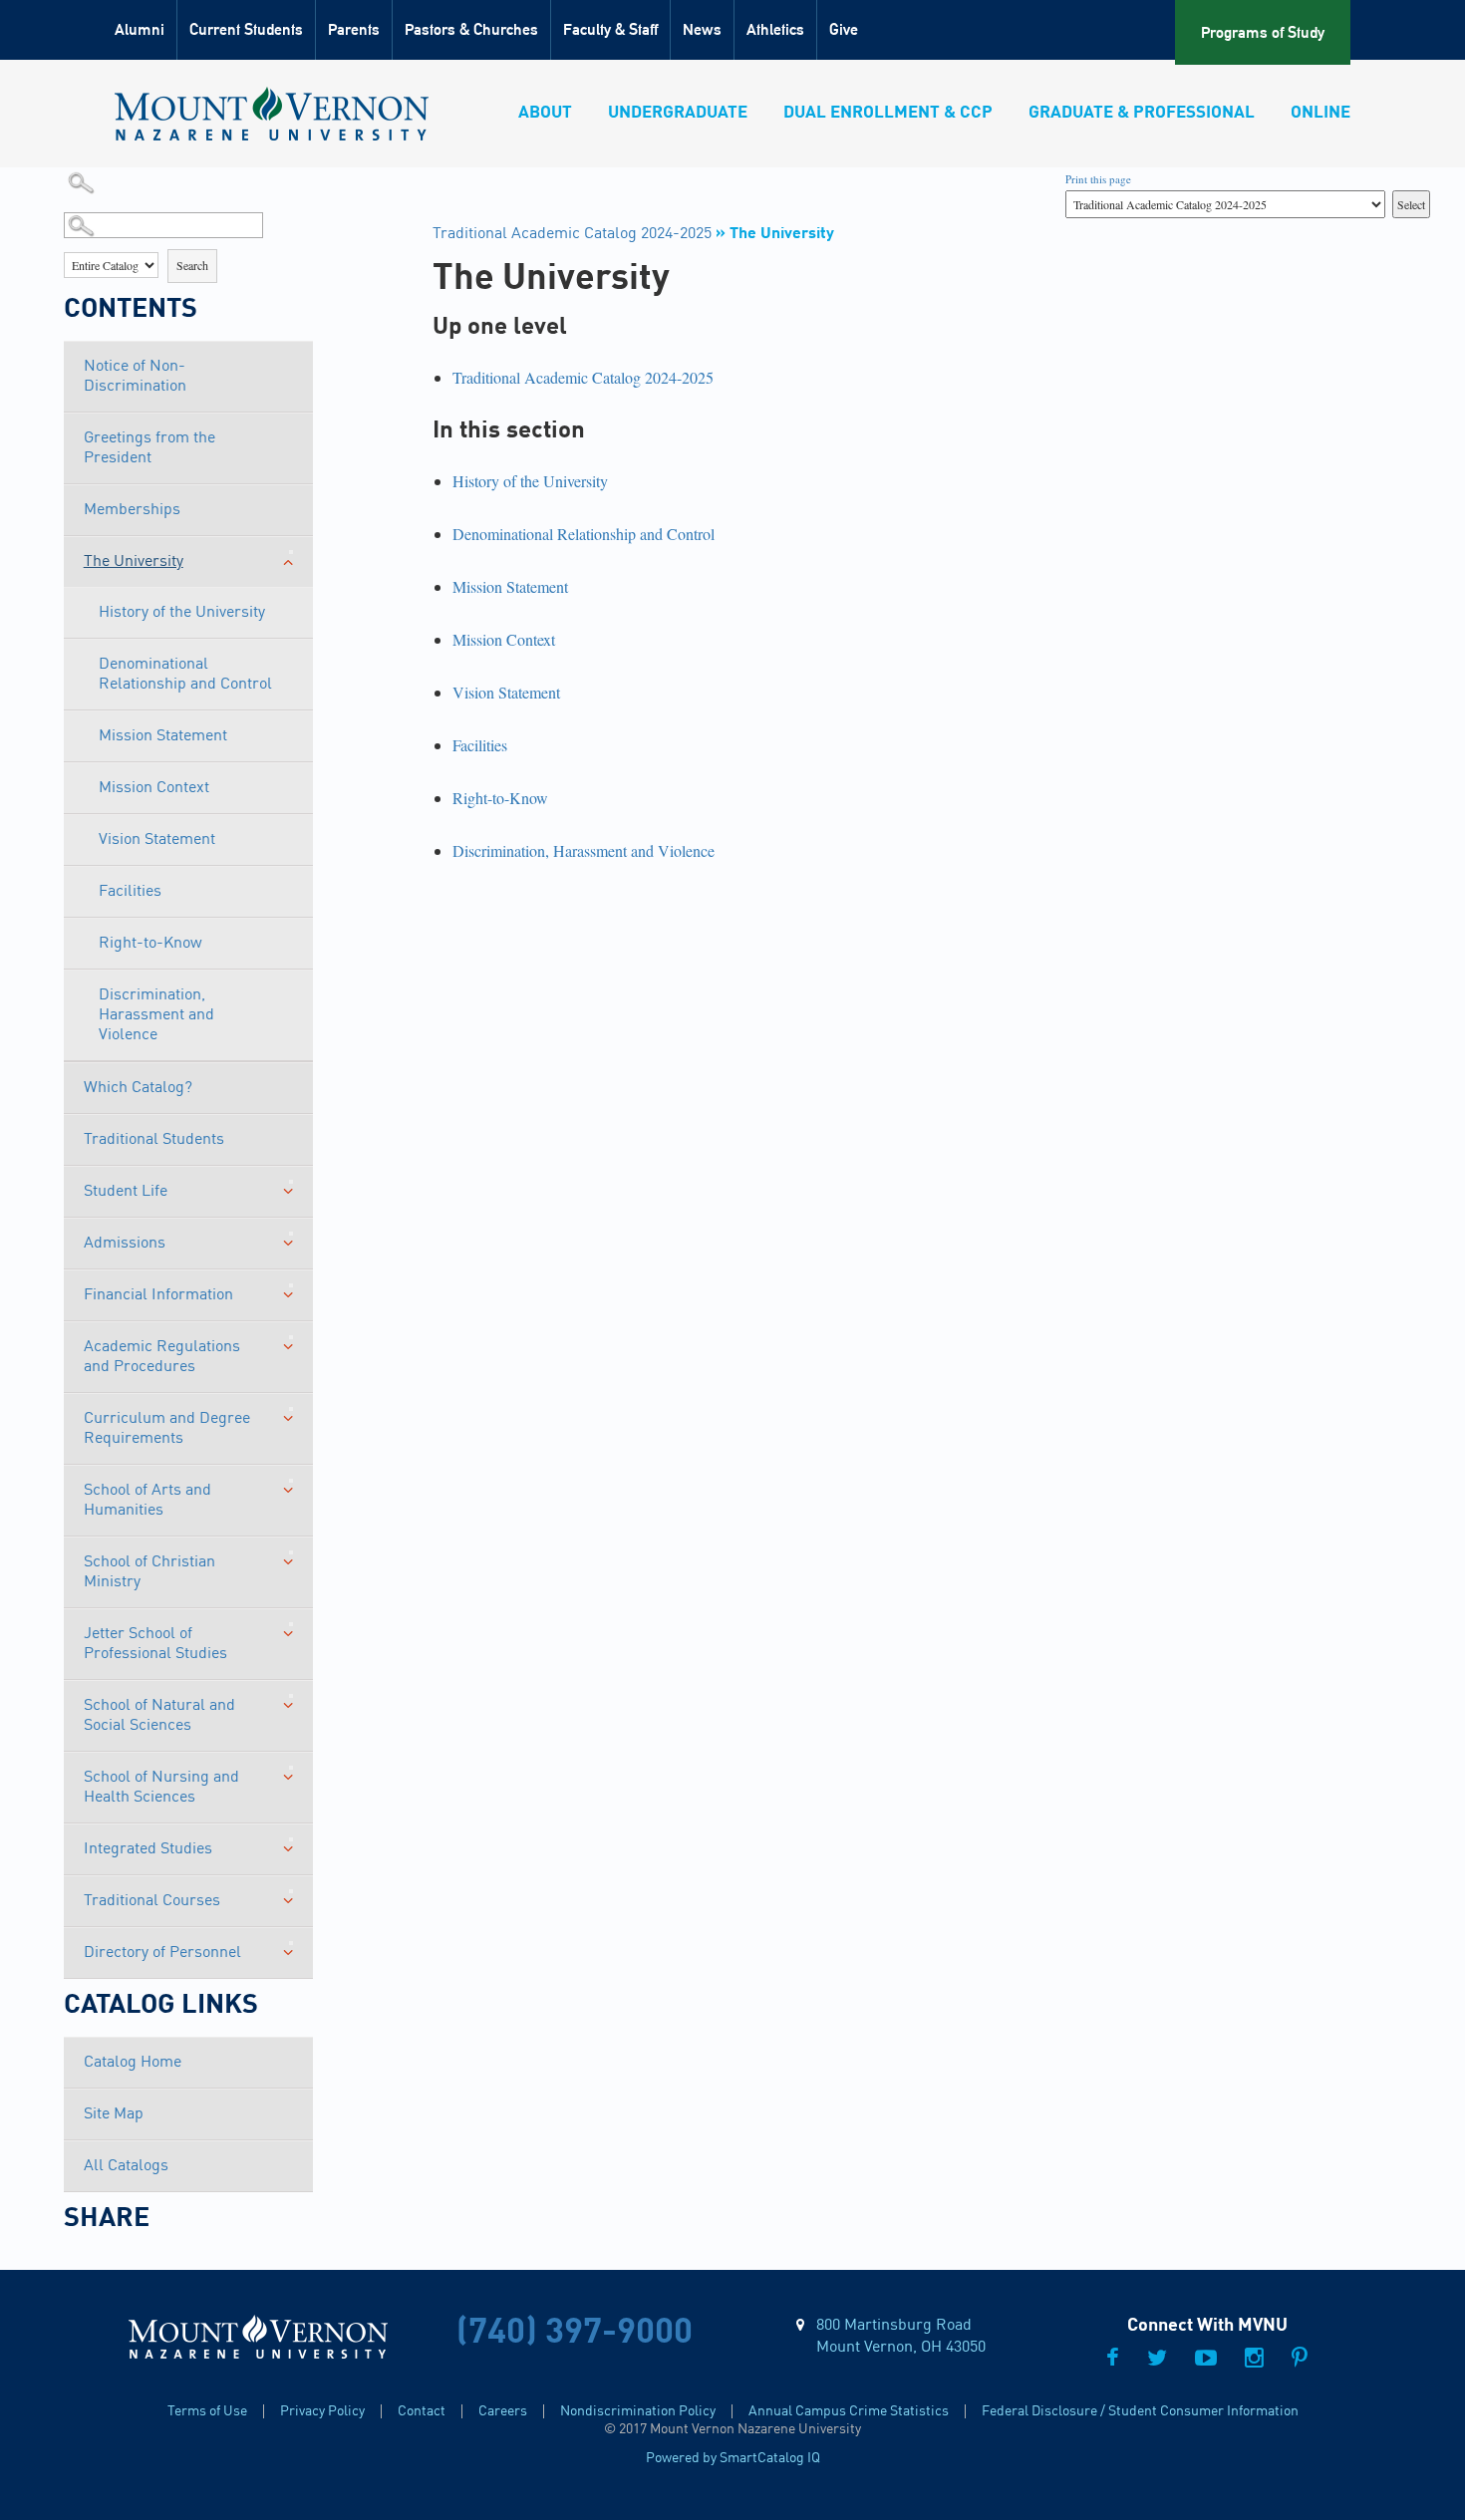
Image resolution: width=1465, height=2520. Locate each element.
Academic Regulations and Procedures (162, 1357)
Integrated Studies (148, 1849)
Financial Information (158, 1295)
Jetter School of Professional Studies (155, 1644)
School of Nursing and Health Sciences (161, 1788)
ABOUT (545, 113)
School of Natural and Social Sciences (159, 1716)
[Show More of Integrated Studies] (291, 1839)
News (702, 29)
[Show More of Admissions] (291, 1234)
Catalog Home (133, 2063)
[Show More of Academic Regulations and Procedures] (291, 1337)
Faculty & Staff (610, 29)
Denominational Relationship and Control (185, 675)
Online (1320, 113)
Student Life (126, 1192)
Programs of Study (1263, 32)
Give (844, 29)
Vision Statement (157, 840)
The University (134, 562)
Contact (422, 2411)
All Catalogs (126, 2166)
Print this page (1098, 179)
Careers (503, 2411)
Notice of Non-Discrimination (135, 377)
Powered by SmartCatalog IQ (733, 2458)
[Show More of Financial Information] (291, 1285)
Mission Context (154, 788)
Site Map (114, 2114)
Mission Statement (163, 736)
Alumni (140, 29)
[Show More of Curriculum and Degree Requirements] (291, 1409)
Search (192, 265)
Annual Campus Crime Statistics (849, 2411)
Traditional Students (154, 1140)
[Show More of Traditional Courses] (291, 1891)
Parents (354, 29)
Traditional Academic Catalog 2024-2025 (572, 234)
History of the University (182, 613)
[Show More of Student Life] (291, 1182)
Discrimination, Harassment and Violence (156, 1015)
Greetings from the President (149, 448)
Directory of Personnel (162, 1953)
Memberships (132, 510)
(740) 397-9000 (575, 2333)
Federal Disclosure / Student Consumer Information (1140, 2411)
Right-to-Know (150, 944)
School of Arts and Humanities (147, 1501)
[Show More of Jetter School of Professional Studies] (291, 1624)
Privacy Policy (322, 2411)
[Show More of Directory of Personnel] (291, 1943)
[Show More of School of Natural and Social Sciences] (291, 1696)
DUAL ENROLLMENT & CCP (888, 113)
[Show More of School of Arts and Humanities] (291, 1481)
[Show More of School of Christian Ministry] (291, 1552)
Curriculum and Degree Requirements (167, 1429)
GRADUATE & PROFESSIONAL (1142, 113)
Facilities (130, 892)
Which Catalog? (138, 1088)
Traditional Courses (152, 1901)
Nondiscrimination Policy (638, 2411)
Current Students (246, 29)
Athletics (775, 29)
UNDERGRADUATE (678, 113)
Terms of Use (207, 2411)
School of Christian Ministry (149, 1572)
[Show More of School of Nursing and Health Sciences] (291, 1768)
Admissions (125, 1244)
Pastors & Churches (471, 29)
